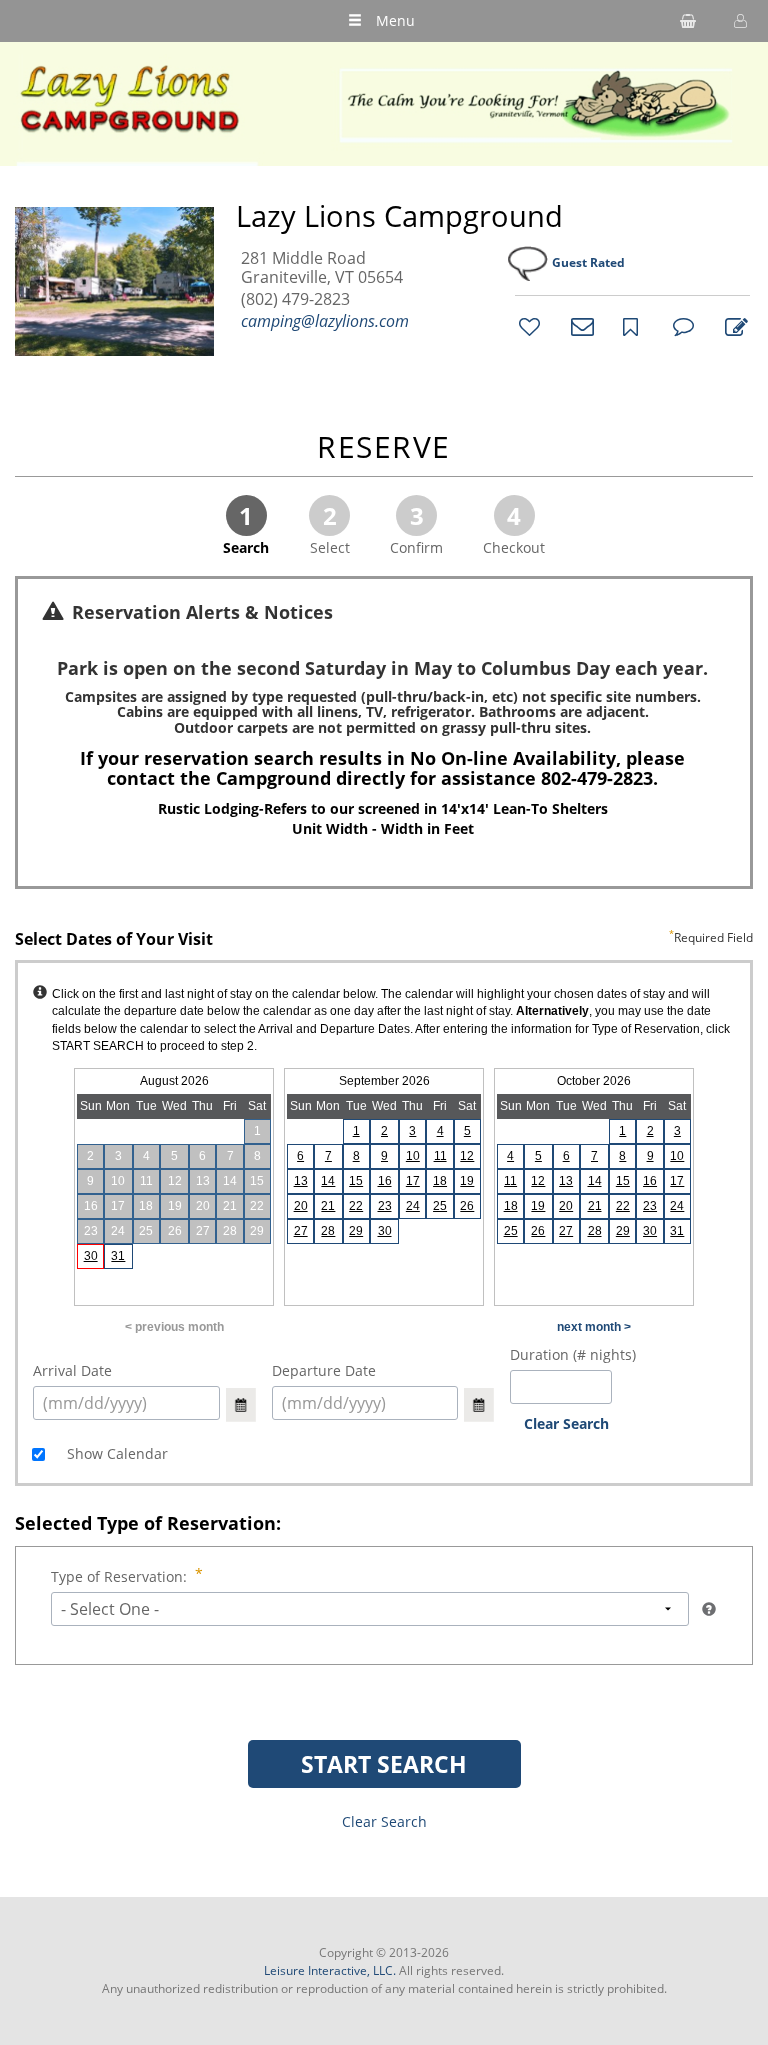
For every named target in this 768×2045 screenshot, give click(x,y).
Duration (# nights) (573, 1354)
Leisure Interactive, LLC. (330, 1970)
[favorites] (527, 326)
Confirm (416, 528)
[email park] (579, 326)
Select (330, 528)
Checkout (514, 528)
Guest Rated (588, 262)
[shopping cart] (688, 21)
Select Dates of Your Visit (384, 940)
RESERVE (384, 448)
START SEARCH (384, 1764)
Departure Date (324, 1370)
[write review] (733, 326)
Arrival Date (72, 1370)
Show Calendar (115, 1453)
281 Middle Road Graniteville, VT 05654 (322, 268)
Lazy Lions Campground (399, 216)
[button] (738, 21)
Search (246, 528)
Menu (395, 20)
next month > (594, 1327)
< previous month (174, 1327)
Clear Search (566, 1423)
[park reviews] (681, 326)
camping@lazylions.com (325, 321)
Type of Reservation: (119, 1576)
